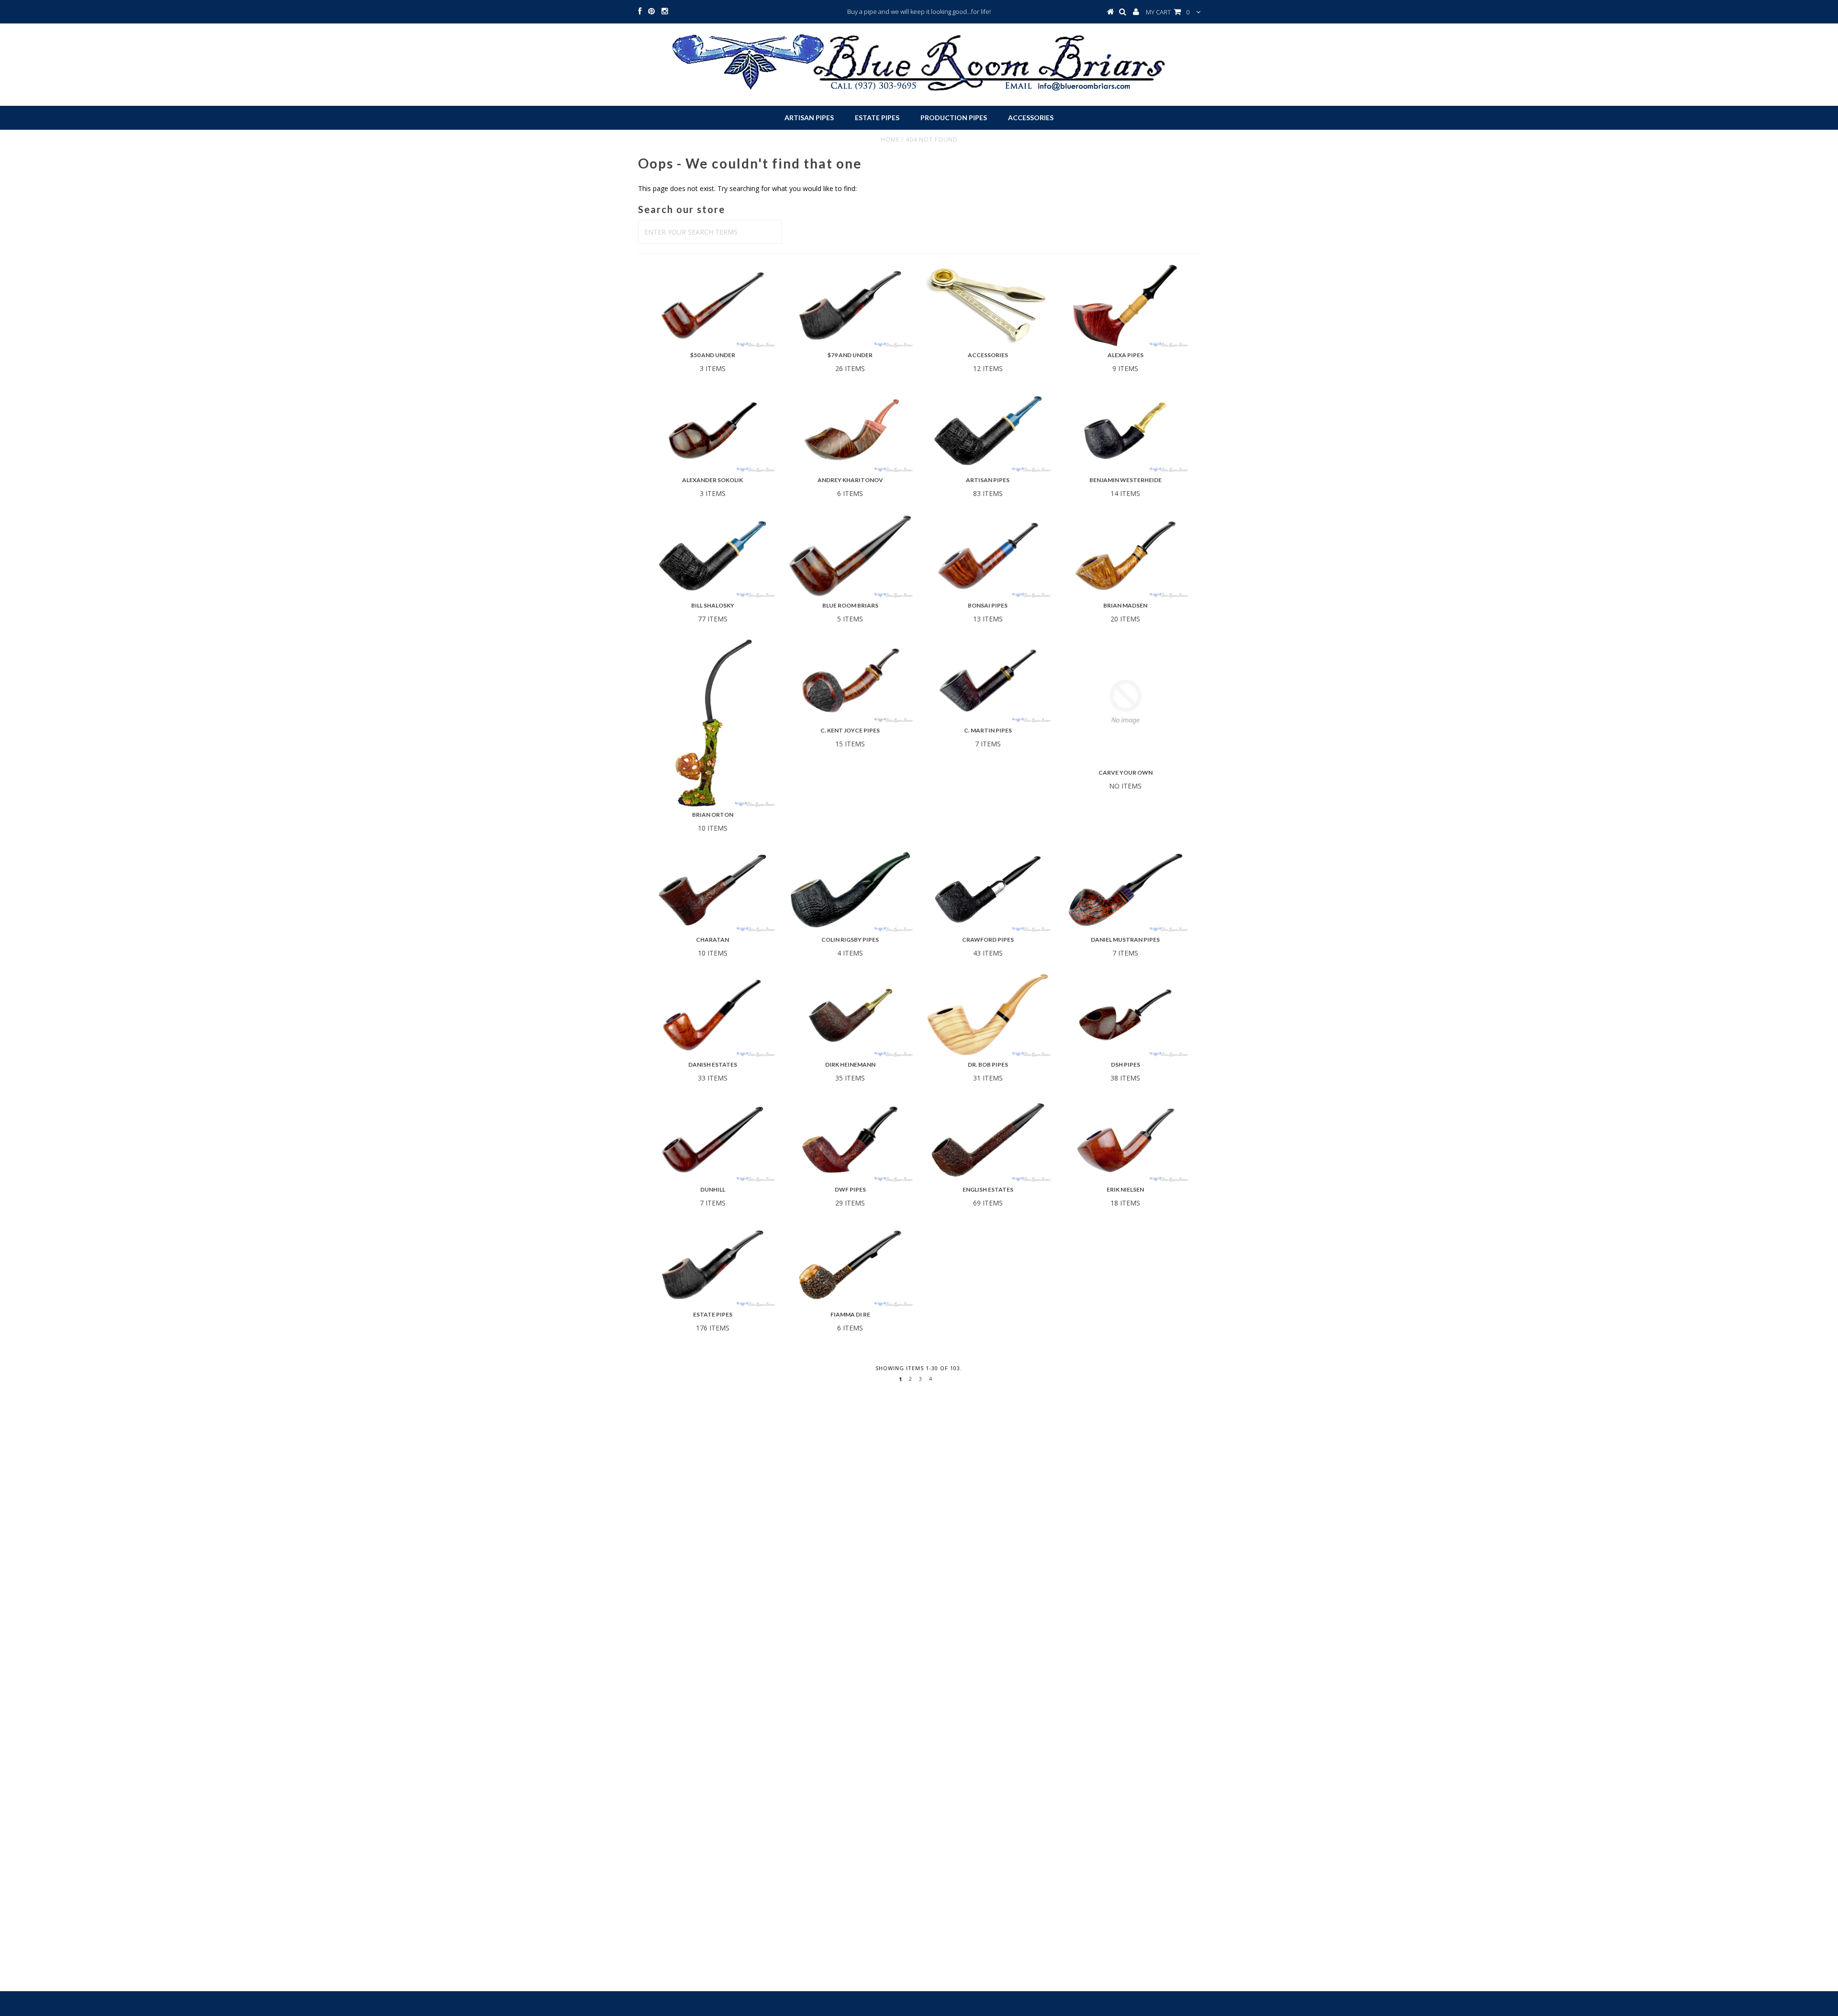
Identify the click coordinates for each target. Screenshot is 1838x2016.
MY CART (1168, 12)
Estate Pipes (877, 118)
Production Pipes (954, 118)
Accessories (1031, 118)
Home (890, 140)
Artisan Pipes (809, 118)
